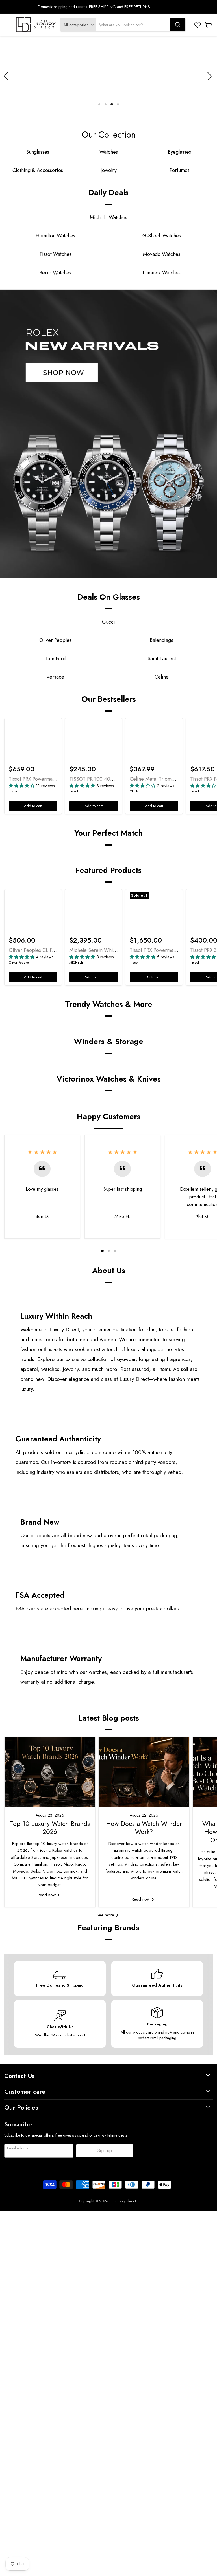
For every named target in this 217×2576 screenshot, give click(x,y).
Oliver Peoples (19, 963)
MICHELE (76, 963)
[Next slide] (209, 76)
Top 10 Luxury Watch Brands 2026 (50, 1828)
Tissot (13, 791)
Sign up (105, 2151)
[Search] (178, 25)
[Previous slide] (7, 76)
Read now (47, 1895)
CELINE (135, 791)
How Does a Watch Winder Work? (144, 1828)
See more (106, 1915)
